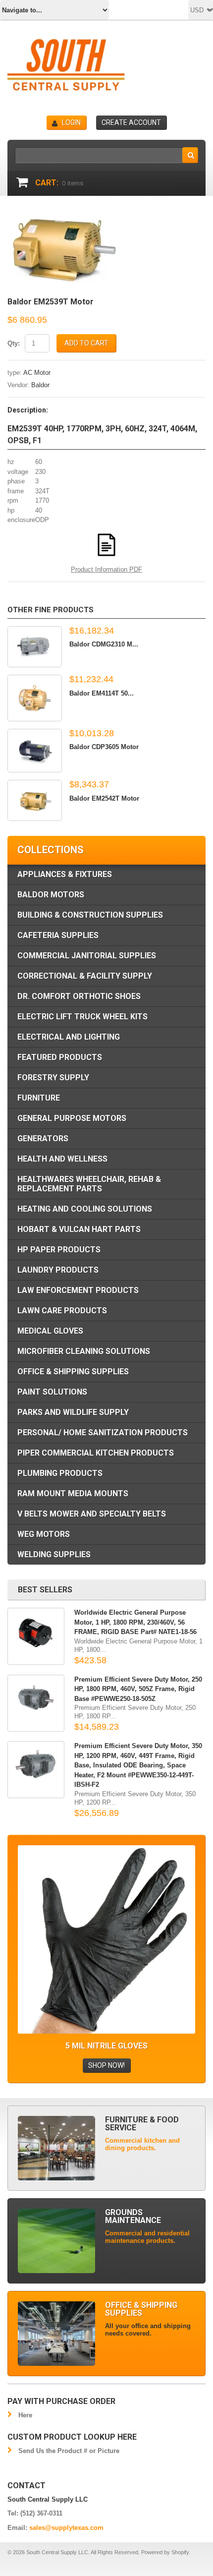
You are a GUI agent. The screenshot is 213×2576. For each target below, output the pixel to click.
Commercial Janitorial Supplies (87, 956)
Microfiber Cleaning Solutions (84, 1351)
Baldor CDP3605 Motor (104, 747)
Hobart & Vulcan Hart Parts (79, 1229)
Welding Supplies (54, 1554)
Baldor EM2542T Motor (104, 798)
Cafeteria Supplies (58, 935)
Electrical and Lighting (69, 1037)
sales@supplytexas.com (66, 2528)
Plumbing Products (60, 1473)
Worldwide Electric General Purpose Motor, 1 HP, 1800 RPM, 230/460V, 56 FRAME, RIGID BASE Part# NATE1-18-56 (135, 1622)
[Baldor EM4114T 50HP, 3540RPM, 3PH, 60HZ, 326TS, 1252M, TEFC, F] (35, 698)
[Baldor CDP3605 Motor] (35, 751)
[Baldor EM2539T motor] (106, 530)
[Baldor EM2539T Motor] (64, 215)
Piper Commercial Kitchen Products (96, 1453)
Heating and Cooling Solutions (85, 1209)
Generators (43, 1139)
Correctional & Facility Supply (85, 976)
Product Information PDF (106, 569)
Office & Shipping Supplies (73, 1372)
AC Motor (37, 373)
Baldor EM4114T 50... (102, 693)
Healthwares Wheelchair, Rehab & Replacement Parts (89, 1184)
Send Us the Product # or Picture (69, 2451)
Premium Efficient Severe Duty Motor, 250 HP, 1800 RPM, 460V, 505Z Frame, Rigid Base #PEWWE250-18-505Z (138, 1689)
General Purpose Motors (72, 1118)
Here (25, 2415)
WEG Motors (44, 1534)
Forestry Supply (53, 1078)
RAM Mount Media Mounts (73, 1493)
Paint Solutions (52, 1392)
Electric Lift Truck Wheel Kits (82, 1017)
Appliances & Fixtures (65, 874)
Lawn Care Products (62, 1311)
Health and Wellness (62, 1159)
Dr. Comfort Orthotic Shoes (79, 996)
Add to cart (86, 343)
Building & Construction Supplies (90, 915)
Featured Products (60, 1057)
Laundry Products (58, 1270)
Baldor (40, 385)
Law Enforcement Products (78, 1290)
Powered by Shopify (165, 2552)
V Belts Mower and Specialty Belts (92, 1514)
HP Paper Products (59, 1250)
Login (71, 122)
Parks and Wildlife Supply (73, 1412)
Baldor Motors (51, 895)
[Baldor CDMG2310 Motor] (35, 647)
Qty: (14, 343)
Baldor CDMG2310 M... (104, 644)
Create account (131, 122)
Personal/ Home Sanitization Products (103, 1433)
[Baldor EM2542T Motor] (35, 800)
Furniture (39, 1098)
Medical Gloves (50, 1331)
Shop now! (106, 2065)
